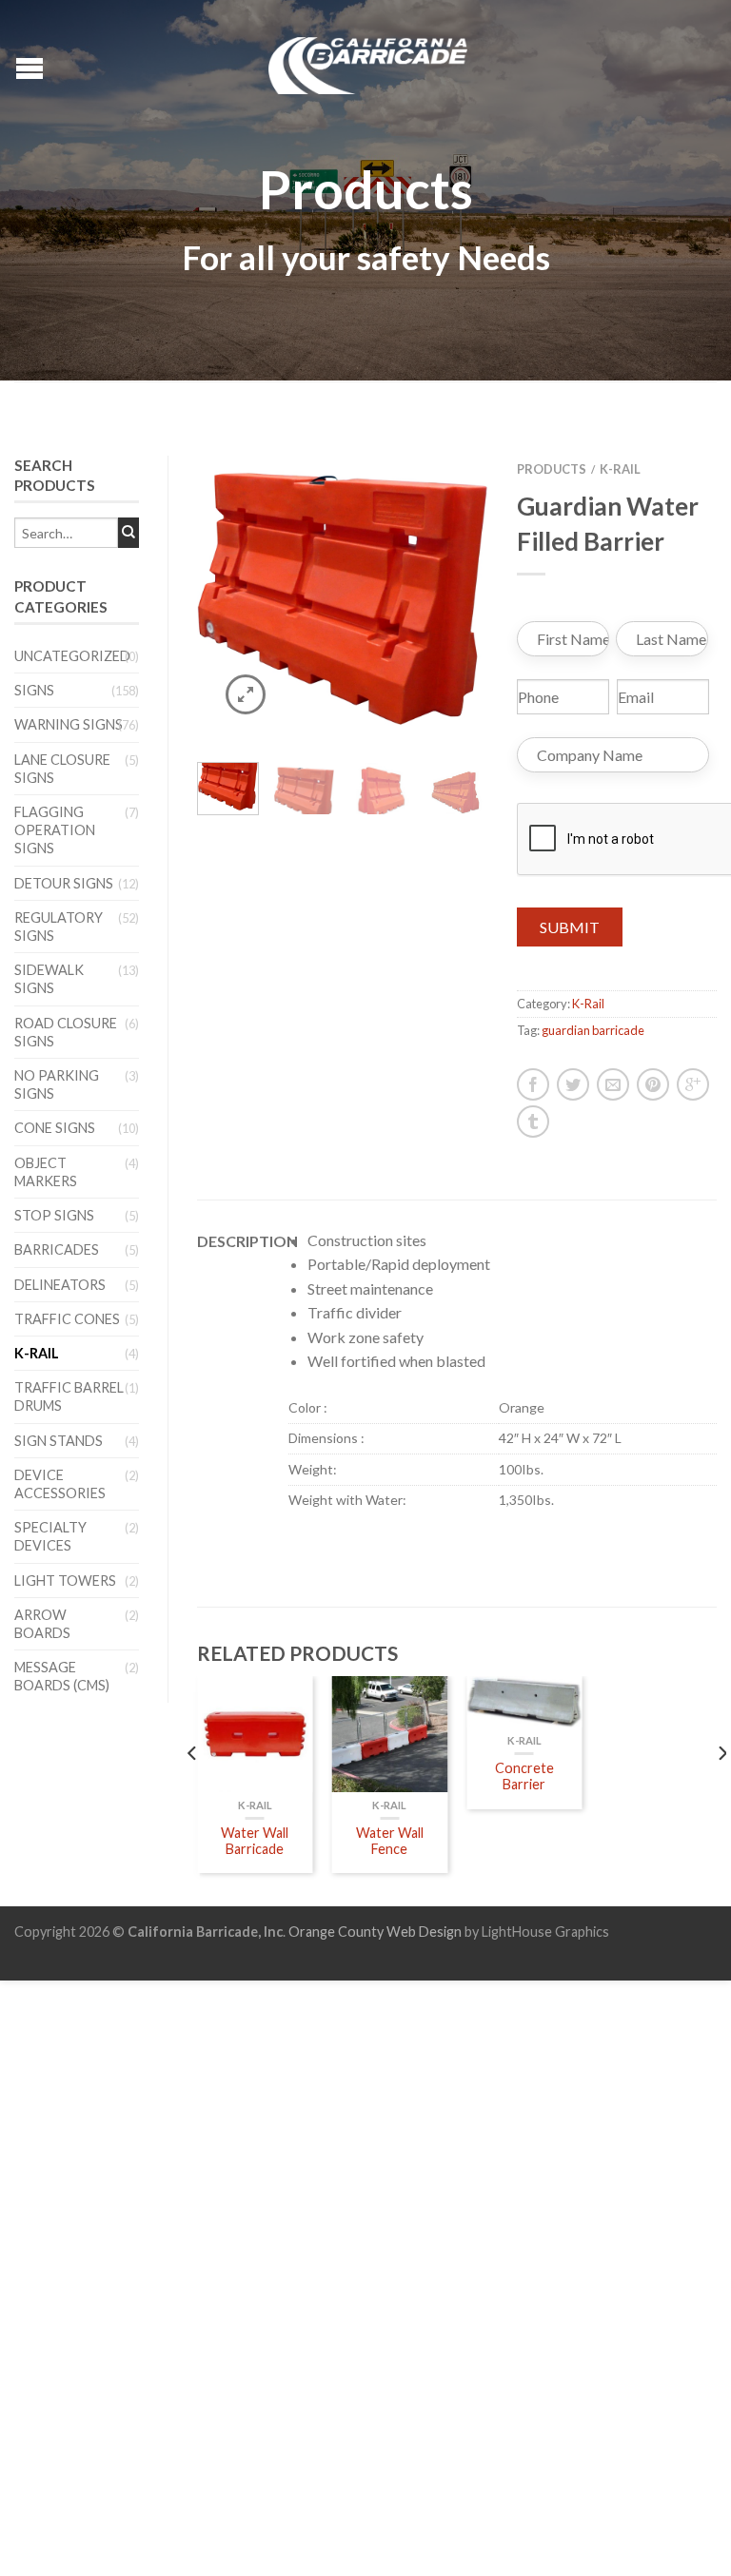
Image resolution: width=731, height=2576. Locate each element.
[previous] (193, 1791)
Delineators (60, 1285)
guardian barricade (593, 1030)
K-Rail (37, 1353)
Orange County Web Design (375, 1932)
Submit (570, 927)
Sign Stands (59, 1441)
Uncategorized (72, 656)
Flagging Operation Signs (55, 830)
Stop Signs (54, 1215)
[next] (721, 1791)
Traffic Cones (67, 1319)
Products (552, 469)
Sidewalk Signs (49, 979)
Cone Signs (55, 1128)
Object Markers (46, 1172)
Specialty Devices (50, 1536)
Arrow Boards (42, 1624)
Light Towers (65, 1581)
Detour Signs (64, 883)
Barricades (57, 1249)
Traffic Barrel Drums (69, 1396)
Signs (34, 690)
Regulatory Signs (59, 927)
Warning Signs (69, 724)
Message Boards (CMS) (62, 1676)
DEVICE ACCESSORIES (60, 1484)
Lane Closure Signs (62, 769)
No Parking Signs (57, 1084)
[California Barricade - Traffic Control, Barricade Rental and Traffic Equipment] (368, 61)
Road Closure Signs (66, 1032)
